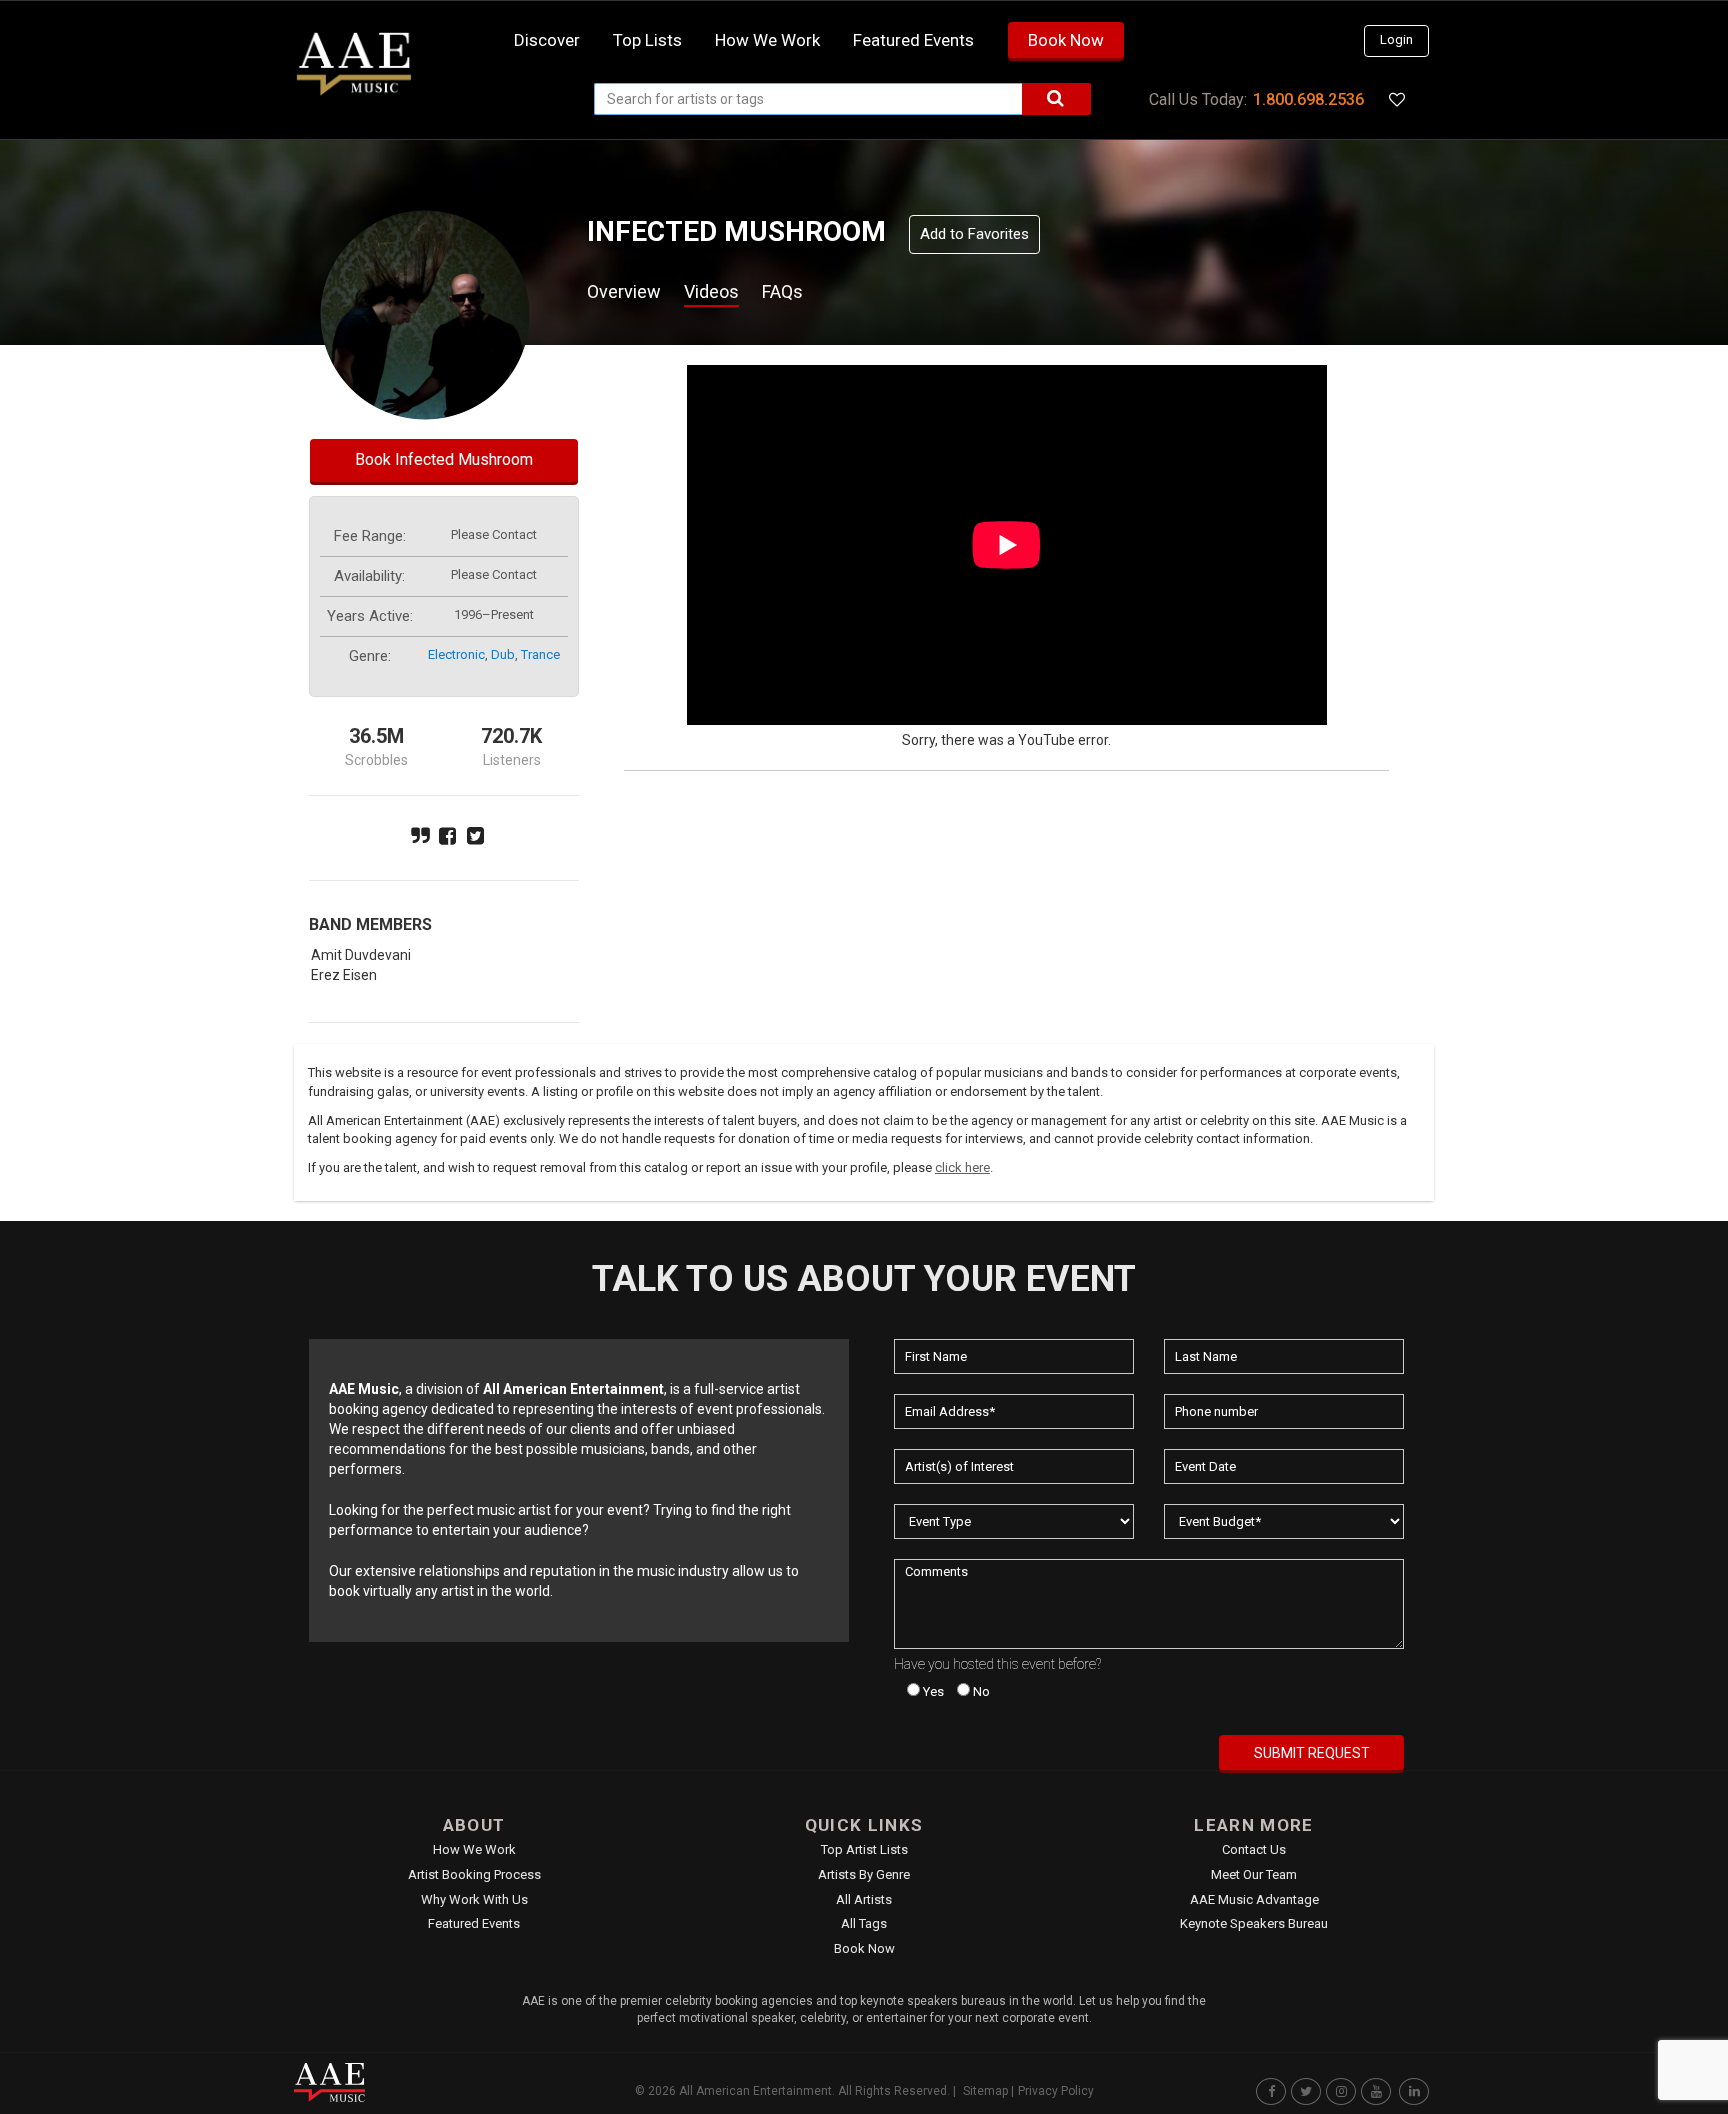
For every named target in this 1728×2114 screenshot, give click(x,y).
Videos (711, 291)
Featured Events (913, 40)
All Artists (864, 1899)
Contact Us (1254, 1849)
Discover (547, 40)
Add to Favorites (974, 234)
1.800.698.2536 (1308, 99)
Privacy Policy (1056, 2091)
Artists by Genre (864, 1874)
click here (962, 1167)
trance (540, 654)
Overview (624, 291)
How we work (767, 40)
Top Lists (647, 40)
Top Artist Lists (864, 1849)
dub (503, 654)
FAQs (782, 291)
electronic (456, 654)
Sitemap (985, 2091)
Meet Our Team (1254, 1874)
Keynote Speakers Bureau (1254, 1923)
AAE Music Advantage (1254, 1899)
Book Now (1066, 40)
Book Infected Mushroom (444, 459)
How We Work (474, 1849)
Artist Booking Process (474, 1874)
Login (1396, 39)
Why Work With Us (474, 1899)
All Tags (864, 1923)
